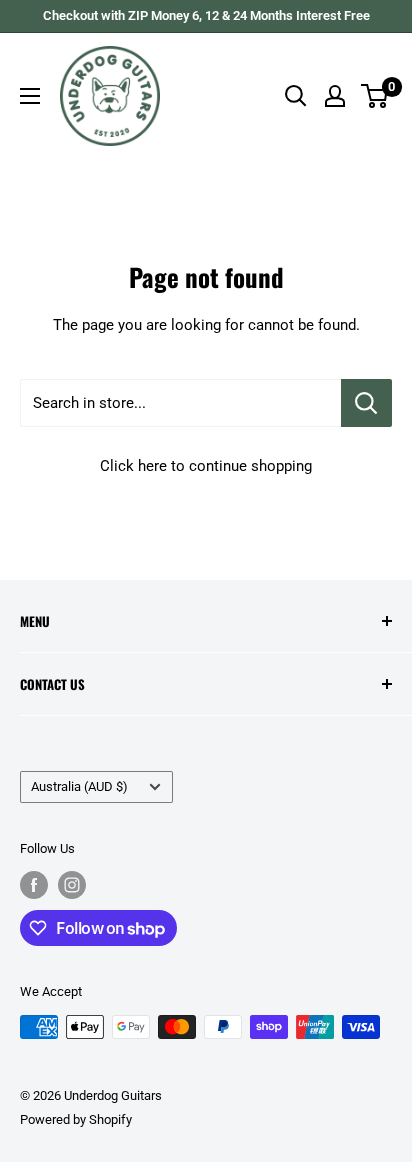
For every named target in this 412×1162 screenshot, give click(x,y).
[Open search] (296, 96)
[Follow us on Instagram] (72, 885)
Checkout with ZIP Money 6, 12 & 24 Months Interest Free (206, 15)
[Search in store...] (366, 403)
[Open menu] (30, 96)
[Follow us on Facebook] (34, 885)
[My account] (335, 96)
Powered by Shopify (76, 1119)
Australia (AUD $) (79, 786)
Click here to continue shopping (206, 466)
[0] (375, 96)
